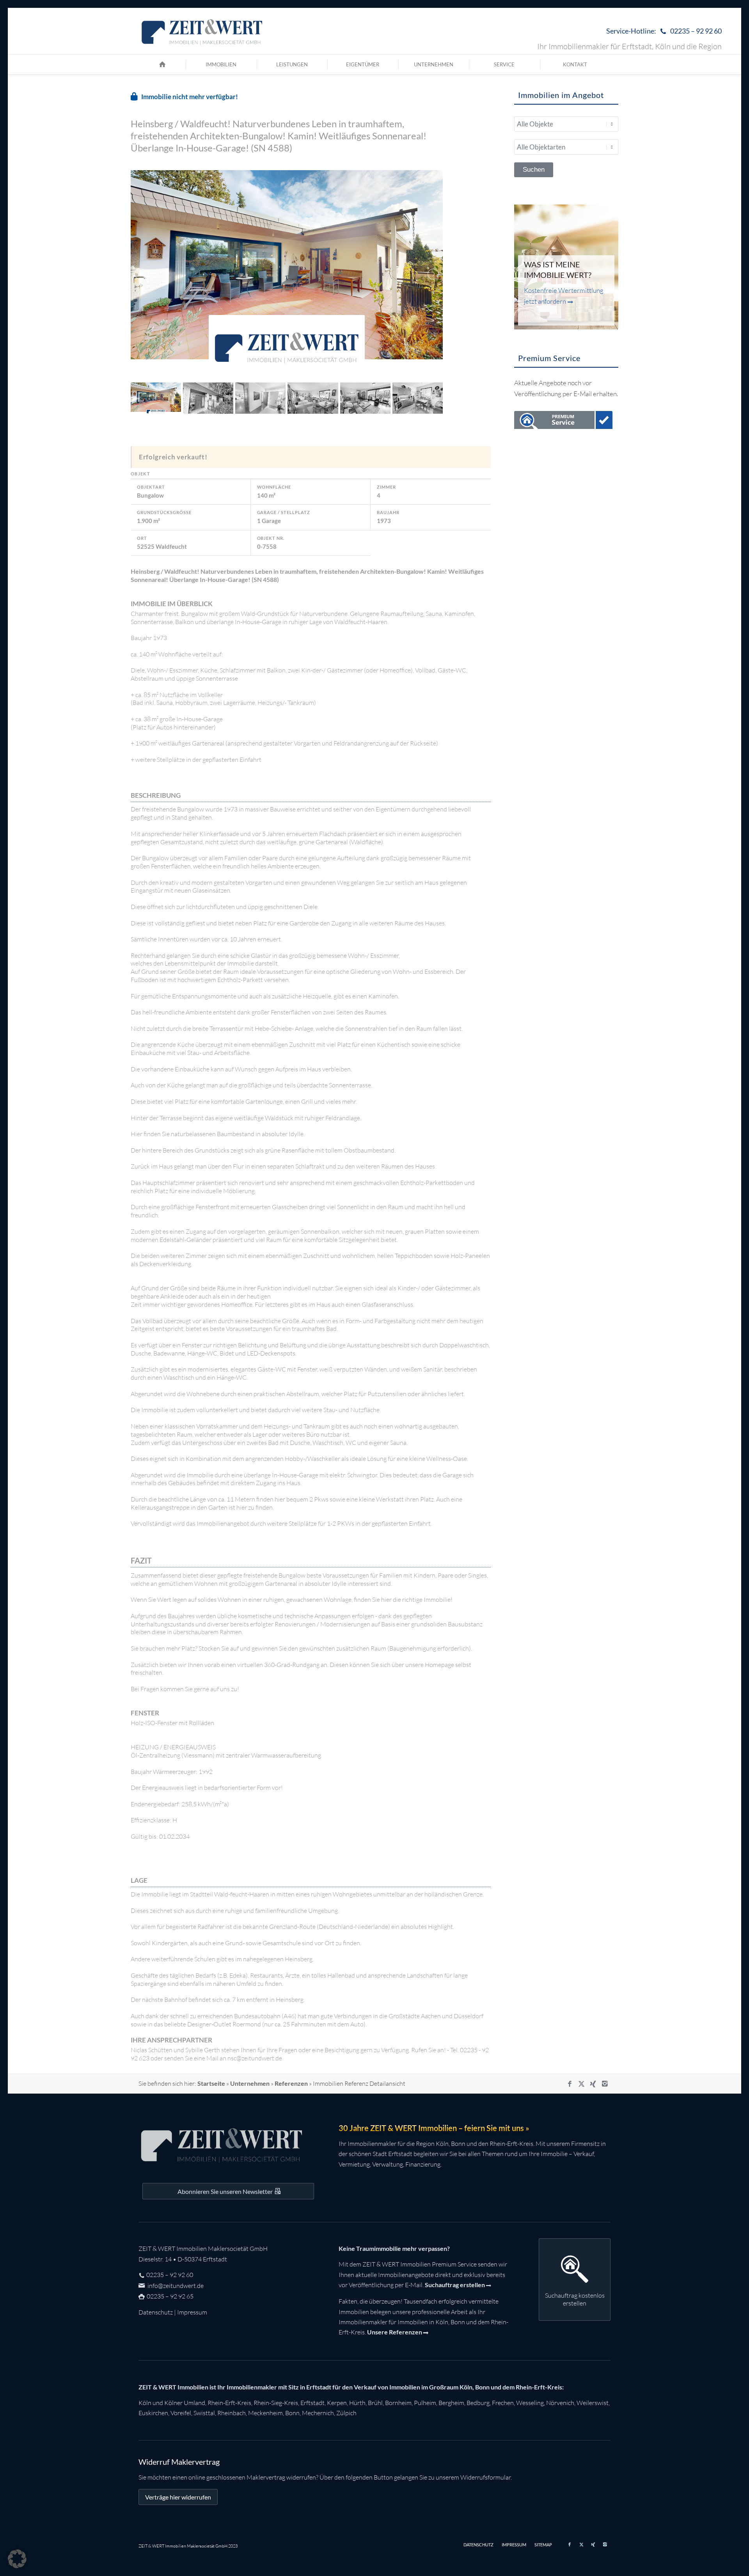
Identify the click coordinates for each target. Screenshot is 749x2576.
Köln (145, 2403)
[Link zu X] (581, 2084)
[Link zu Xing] (593, 2084)
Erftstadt (312, 2403)
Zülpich (346, 2413)
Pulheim (425, 2403)
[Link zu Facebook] (570, 2084)
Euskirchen (153, 2413)
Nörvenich (560, 2403)
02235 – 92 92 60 (170, 2275)
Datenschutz (156, 2312)
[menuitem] (662, 31)
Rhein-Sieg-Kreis (276, 2403)
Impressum (192, 2312)
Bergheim (451, 2403)
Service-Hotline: (664, 31)
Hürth (357, 2403)
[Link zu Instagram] (605, 2084)
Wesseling (530, 2403)
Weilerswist (593, 2403)
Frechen (503, 2403)
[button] (17, 2559)
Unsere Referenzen (395, 2332)
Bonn (292, 2413)
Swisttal (204, 2413)
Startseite (211, 2083)
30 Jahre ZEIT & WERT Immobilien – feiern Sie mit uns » (434, 2128)
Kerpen (337, 2403)
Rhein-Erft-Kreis (229, 2403)
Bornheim (398, 2403)
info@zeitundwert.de (175, 2286)
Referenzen (291, 2083)
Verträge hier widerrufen (178, 2497)
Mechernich (318, 2413)
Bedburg (478, 2403)
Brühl (375, 2403)
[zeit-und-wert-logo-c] (202, 31)
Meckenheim (265, 2413)
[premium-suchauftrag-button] (564, 422)
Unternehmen (250, 2083)
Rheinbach (232, 2413)
